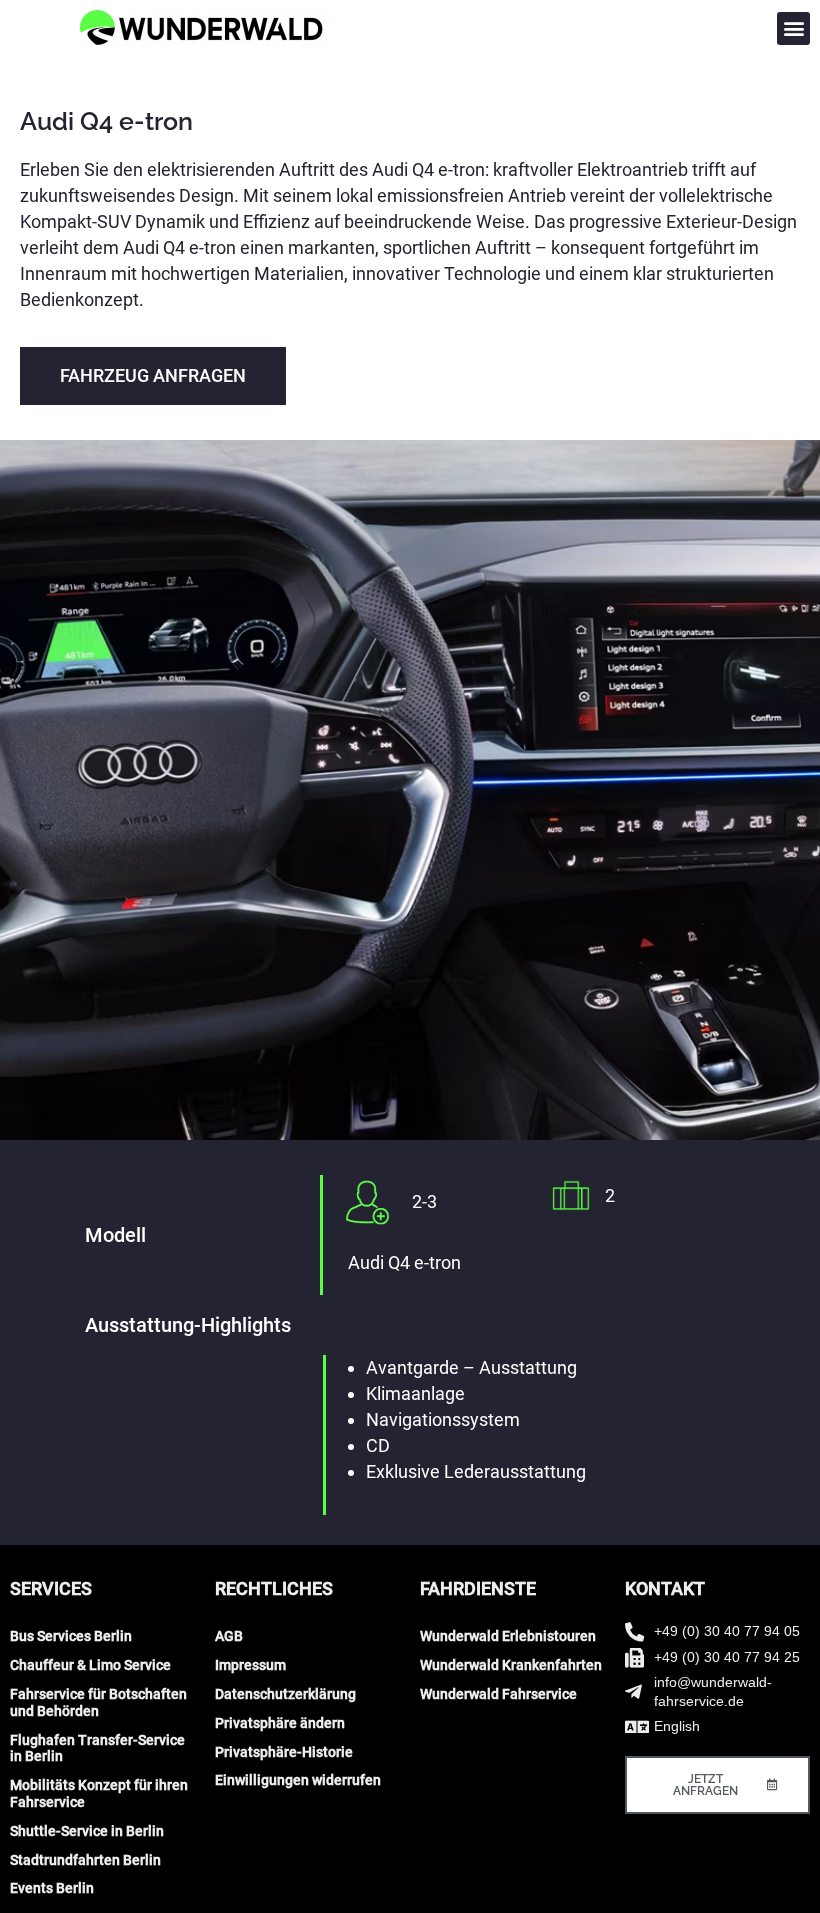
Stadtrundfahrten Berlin (85, 1860)
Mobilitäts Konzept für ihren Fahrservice (99, 1793)
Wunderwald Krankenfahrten (511, 1665)
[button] (793, 28)
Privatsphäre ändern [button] (280, 1723)
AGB (229, 1636)
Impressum (250, 1665)
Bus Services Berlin (71, 1636)
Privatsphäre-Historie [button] (284, 1752)
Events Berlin (52, 1888)
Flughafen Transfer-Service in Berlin (97, 1748)
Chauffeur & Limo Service (90, 1665)
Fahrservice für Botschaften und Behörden (98, 1702)
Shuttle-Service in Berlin (87, 1831)
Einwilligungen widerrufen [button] (298, 1780)
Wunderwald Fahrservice (498, 1694)
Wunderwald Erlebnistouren (508, 1636)
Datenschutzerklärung (285, 1694)
